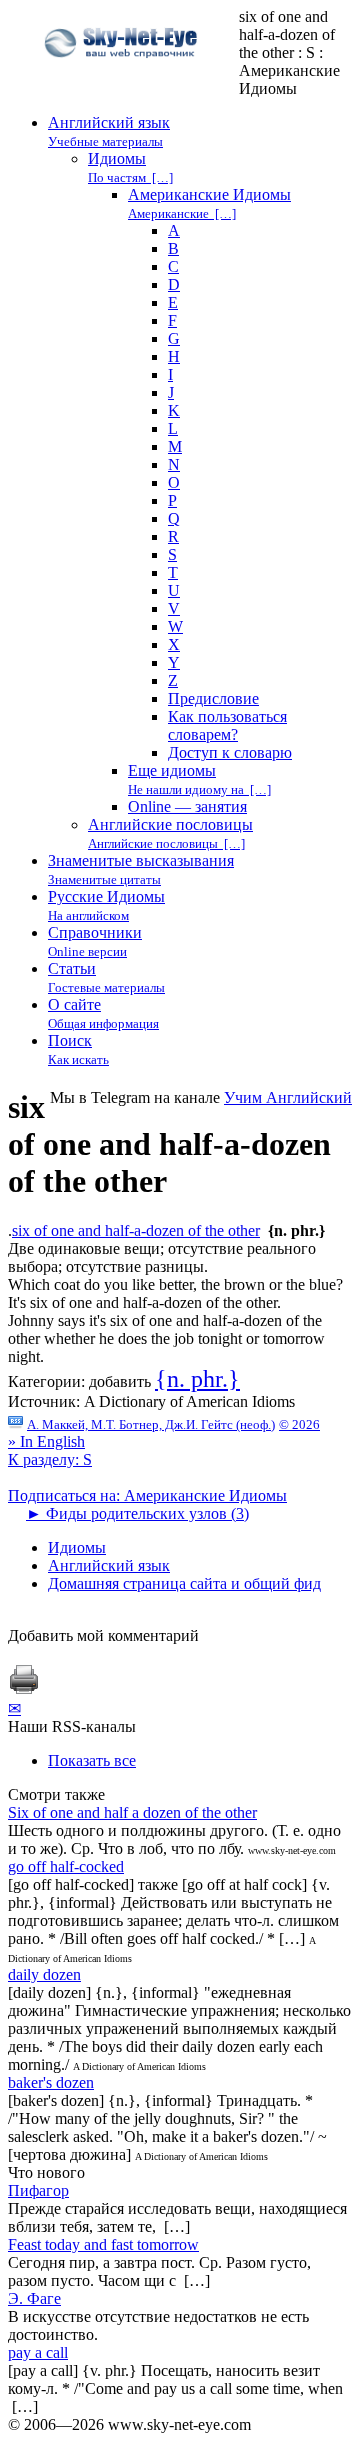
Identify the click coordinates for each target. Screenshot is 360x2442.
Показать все (92, 1760)
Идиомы (77, 1547)
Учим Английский (288, 1097)
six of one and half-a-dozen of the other (136, 1230)
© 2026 (299, 1424)
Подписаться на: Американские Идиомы (147, 1495)
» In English (46, 1441)
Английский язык (109, 1565)
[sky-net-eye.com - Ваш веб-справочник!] (123, 73)
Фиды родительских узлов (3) (137, 1513)
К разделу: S (50, 1459)
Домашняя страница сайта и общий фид (184, 1583)
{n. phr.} (197, 1379)
